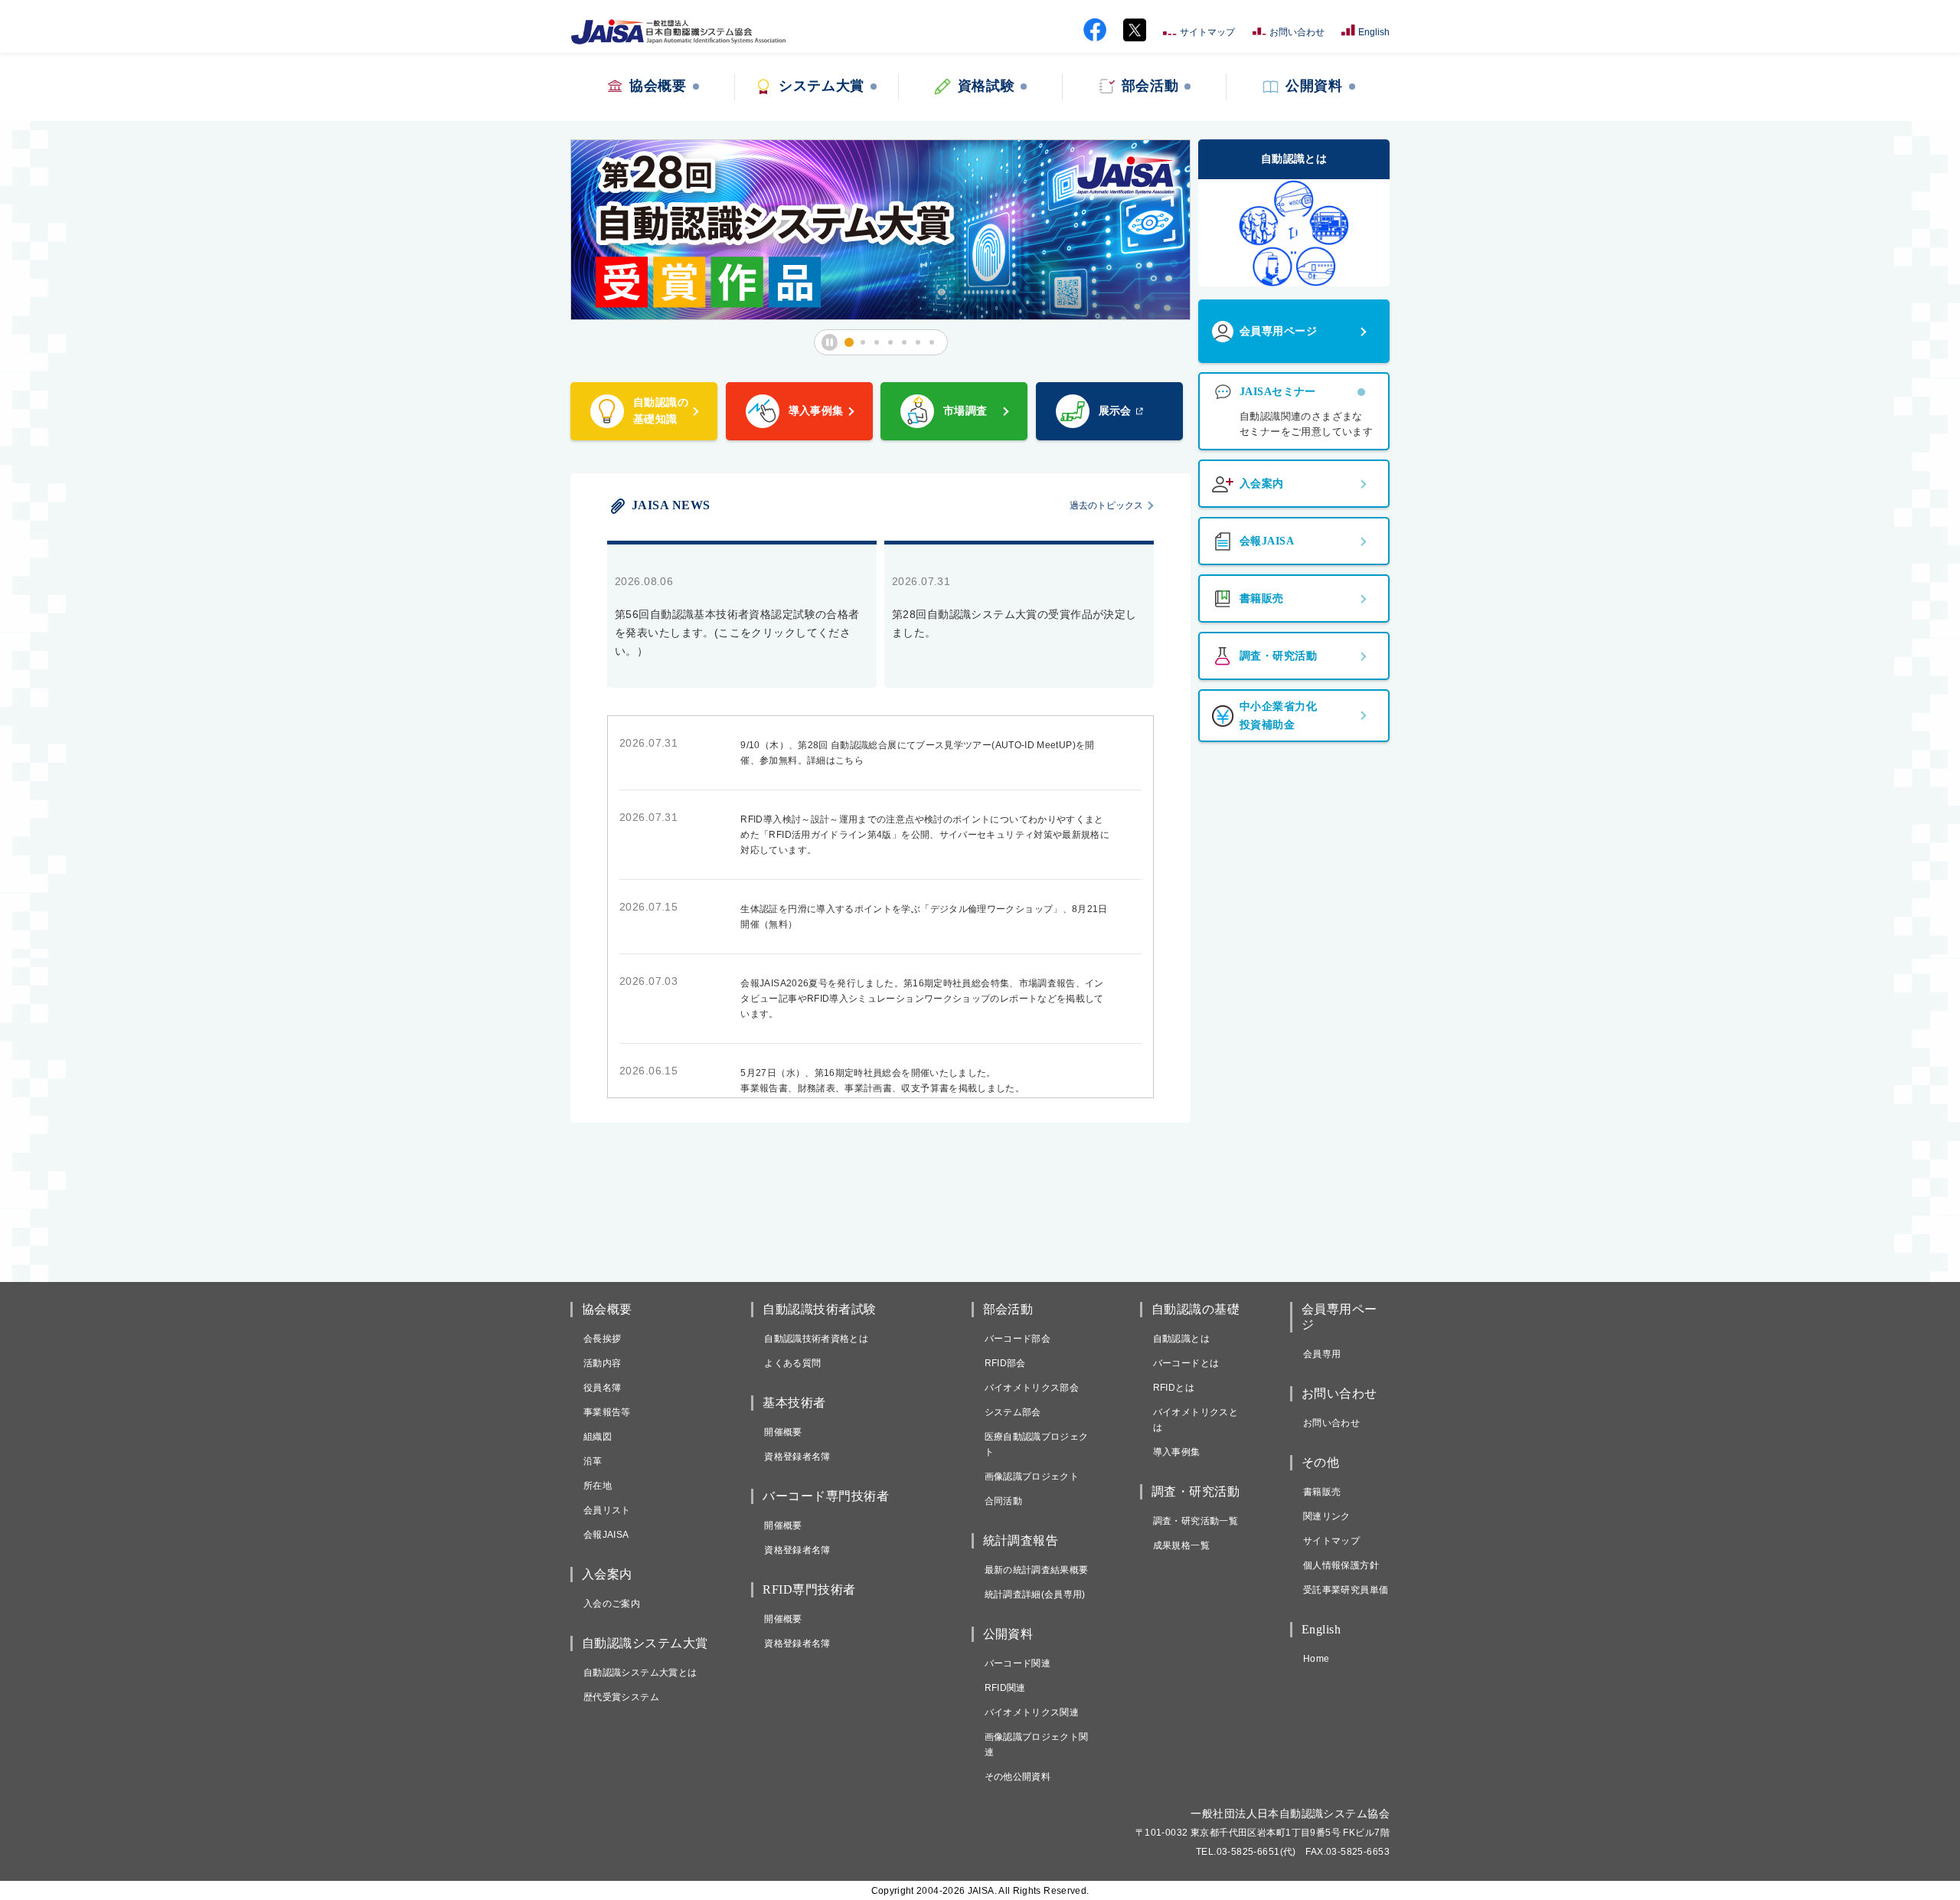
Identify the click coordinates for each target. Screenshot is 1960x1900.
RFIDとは (1174, 1388)
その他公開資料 (1018, 1777)
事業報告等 (607, 1412)
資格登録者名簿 (797, 1457)
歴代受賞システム (621, 1697)
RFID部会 (1005, 1363)
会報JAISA (606, 1535)
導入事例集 (1177, 1452)
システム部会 (1013, 1412)
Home (1316, 1659)
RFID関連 (1005, 1688)
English (1374, 32)
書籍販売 (1322, 1492)
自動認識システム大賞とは (640, 1673)
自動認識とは (1181, 1339)
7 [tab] (936, 343)
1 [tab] (854, 343)
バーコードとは (1186, 1363)
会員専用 (1322, 1354)
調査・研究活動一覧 (1196, 1521)
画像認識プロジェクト (1032, 1477)
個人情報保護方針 (1341, 1565)
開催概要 (783, 1432)
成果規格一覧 (1181, 1545)
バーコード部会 (1018, 1339)
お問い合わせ (1297, 32)
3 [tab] (881, 343)
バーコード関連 (1018, 1663)
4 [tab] (895, 343)
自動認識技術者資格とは (816, 1339)
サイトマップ (1207, 32)
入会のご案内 (612, 1604)
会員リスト (607, 1510)
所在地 (598, 1486)
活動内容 (602, 1363)
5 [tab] (909, 343)
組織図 (598, 1437)
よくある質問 (792, 1363)
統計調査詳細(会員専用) (1035, 1594)
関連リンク (1327, 1516)
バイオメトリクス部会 (1032, 1388)
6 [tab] (923, 343)
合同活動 (1003, 1501)
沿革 (593, 1461)
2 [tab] (867, 343)
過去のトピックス (1106, 505)
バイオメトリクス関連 (1032, 1712)
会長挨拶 (602, 1339)
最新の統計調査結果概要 (1037, 1570)
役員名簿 (602, 1388)
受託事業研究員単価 (1346, 1590)
